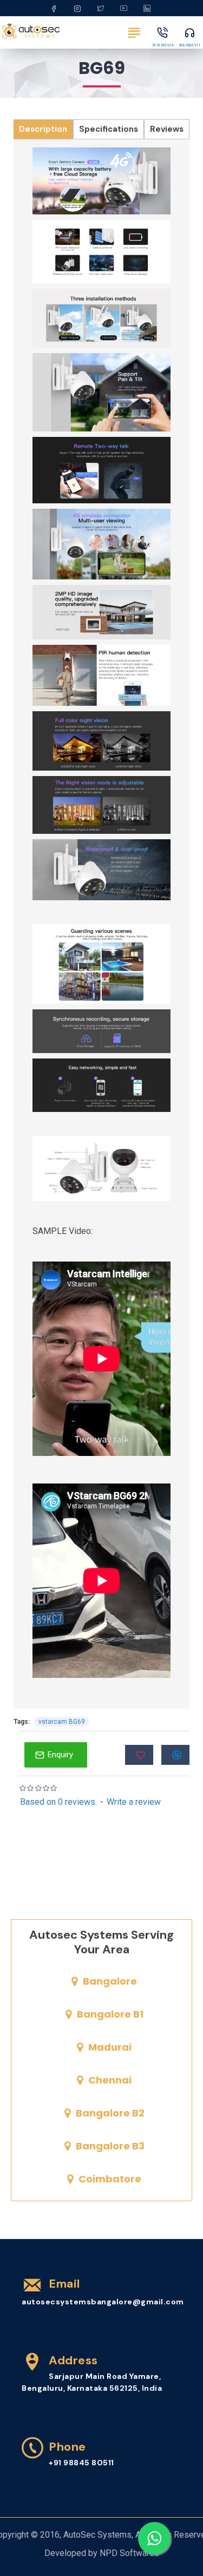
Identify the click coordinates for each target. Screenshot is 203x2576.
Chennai (110, 2080)
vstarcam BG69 (62, 1722)
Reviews (167, 129)
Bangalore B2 (110, 2113)
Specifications (109, 129)
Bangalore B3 (110, 2146)
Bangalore (110, 1981)
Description (43, 129)
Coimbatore (110, 2179)
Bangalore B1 (110, 2014)
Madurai (110, 2047)
